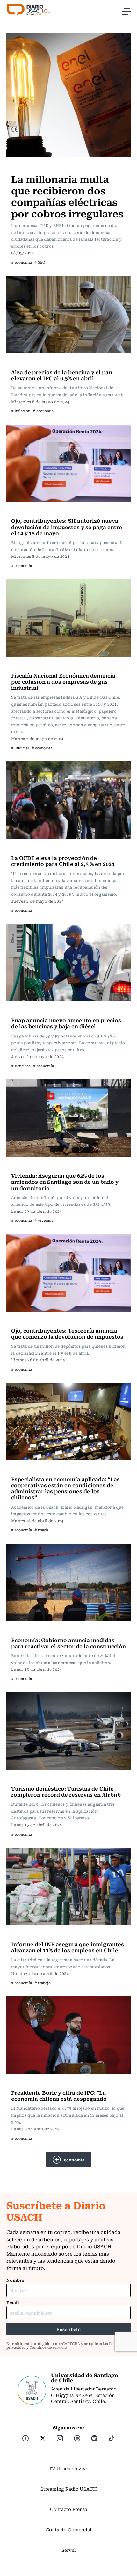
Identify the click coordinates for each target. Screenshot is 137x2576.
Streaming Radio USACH (69, 2489)
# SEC (40, 262)
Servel (69, 2550)
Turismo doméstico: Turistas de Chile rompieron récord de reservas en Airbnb (66, 1791)
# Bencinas (21, 1066)
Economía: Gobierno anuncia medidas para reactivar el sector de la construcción (68, 1643)
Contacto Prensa (69, 2509)
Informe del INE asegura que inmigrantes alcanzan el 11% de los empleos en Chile (68, 1947)
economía (74, 2160)
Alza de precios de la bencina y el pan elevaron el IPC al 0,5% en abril (62, 375)
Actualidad (25, 166)
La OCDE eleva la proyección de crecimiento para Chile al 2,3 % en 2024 (63, 861)
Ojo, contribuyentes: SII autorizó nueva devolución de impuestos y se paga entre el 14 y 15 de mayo (67, 527)
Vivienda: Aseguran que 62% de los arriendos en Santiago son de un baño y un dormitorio (65, 1182)
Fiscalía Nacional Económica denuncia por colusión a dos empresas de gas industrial (63, 681)
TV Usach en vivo (69, 2468)
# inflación (21, 411)
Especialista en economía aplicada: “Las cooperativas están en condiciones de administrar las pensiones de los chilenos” (65, 1488)
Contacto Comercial (68, 2529)
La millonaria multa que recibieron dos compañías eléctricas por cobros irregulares (67, 196)
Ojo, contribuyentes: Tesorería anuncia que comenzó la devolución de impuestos (67, 1333)
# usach (41, 1530)
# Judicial (20, 748)
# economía (22, 262)
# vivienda (44, 1220)
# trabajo (43, 1983)
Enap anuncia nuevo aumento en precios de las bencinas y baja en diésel (66, 1023)
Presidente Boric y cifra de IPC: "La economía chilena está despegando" (60, 2096)
